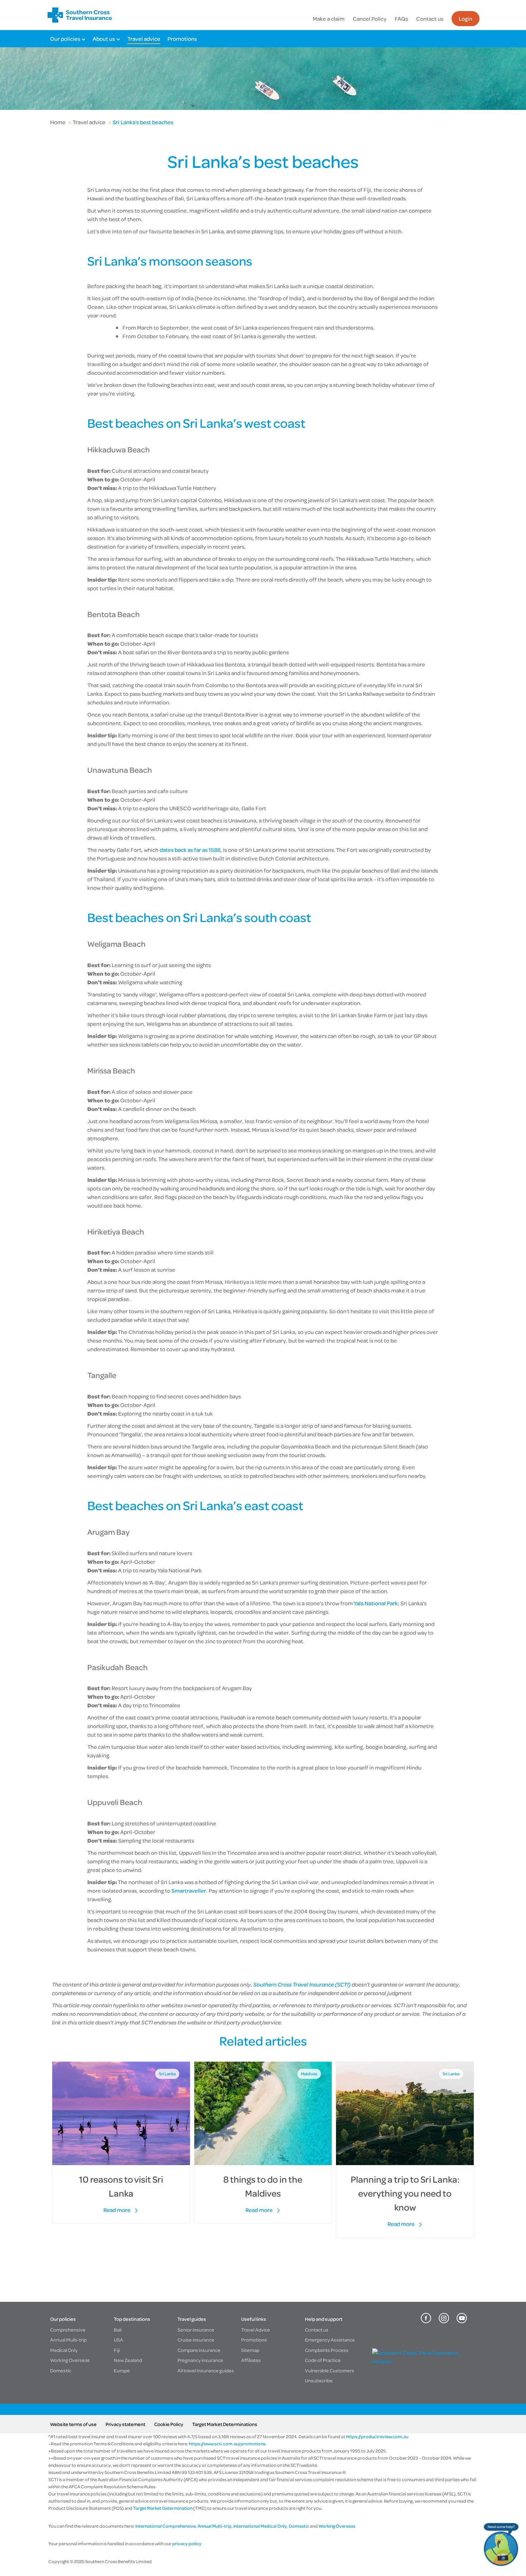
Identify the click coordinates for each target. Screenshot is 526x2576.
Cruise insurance (196, 2340)
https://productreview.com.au (377, 2436)
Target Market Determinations (225, 2424)
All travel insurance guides (206, 2370)
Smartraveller (189, 1891)
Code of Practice (323, 2360)
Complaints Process (327, 2350)
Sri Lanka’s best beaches (143, 122)
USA (118, 2340)
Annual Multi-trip (68, 2340)
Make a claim (329, 19)
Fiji (117, 2350)
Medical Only (64, 2350)
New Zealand (128, 2360)
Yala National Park (376, 1603)
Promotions (182, 39)
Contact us (430, 19)
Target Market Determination (163, 2508)
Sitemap (250, 2350)
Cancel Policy (370, 19)
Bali (118, 2330)
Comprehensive (68, 2330)
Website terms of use (73, 2424)
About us (104, 39)
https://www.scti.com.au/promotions (227, 2444)
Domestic (61, 2370)
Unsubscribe (319, 2380)
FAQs (401, 19)
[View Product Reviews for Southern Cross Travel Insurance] (421, 2361)
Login (466, 19)
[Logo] (80, 15)
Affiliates (251, 2360)
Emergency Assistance (330, 2340)
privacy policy (186, 2543)
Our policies (65, 39)
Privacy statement (125, 2424)
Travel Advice (256, 2330)
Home (58, 122)
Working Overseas (70, 2360)
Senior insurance (196, 2330)
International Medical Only (260, 2526)
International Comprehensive (165, 2526)
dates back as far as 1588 (190, 850)
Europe (122, 2370)
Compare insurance (199, 2350)
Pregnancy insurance (200, 2360)
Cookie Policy (169, 2424)
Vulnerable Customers (330, 2370)
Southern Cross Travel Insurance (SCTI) (302, 1984)
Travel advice (144, 39)
